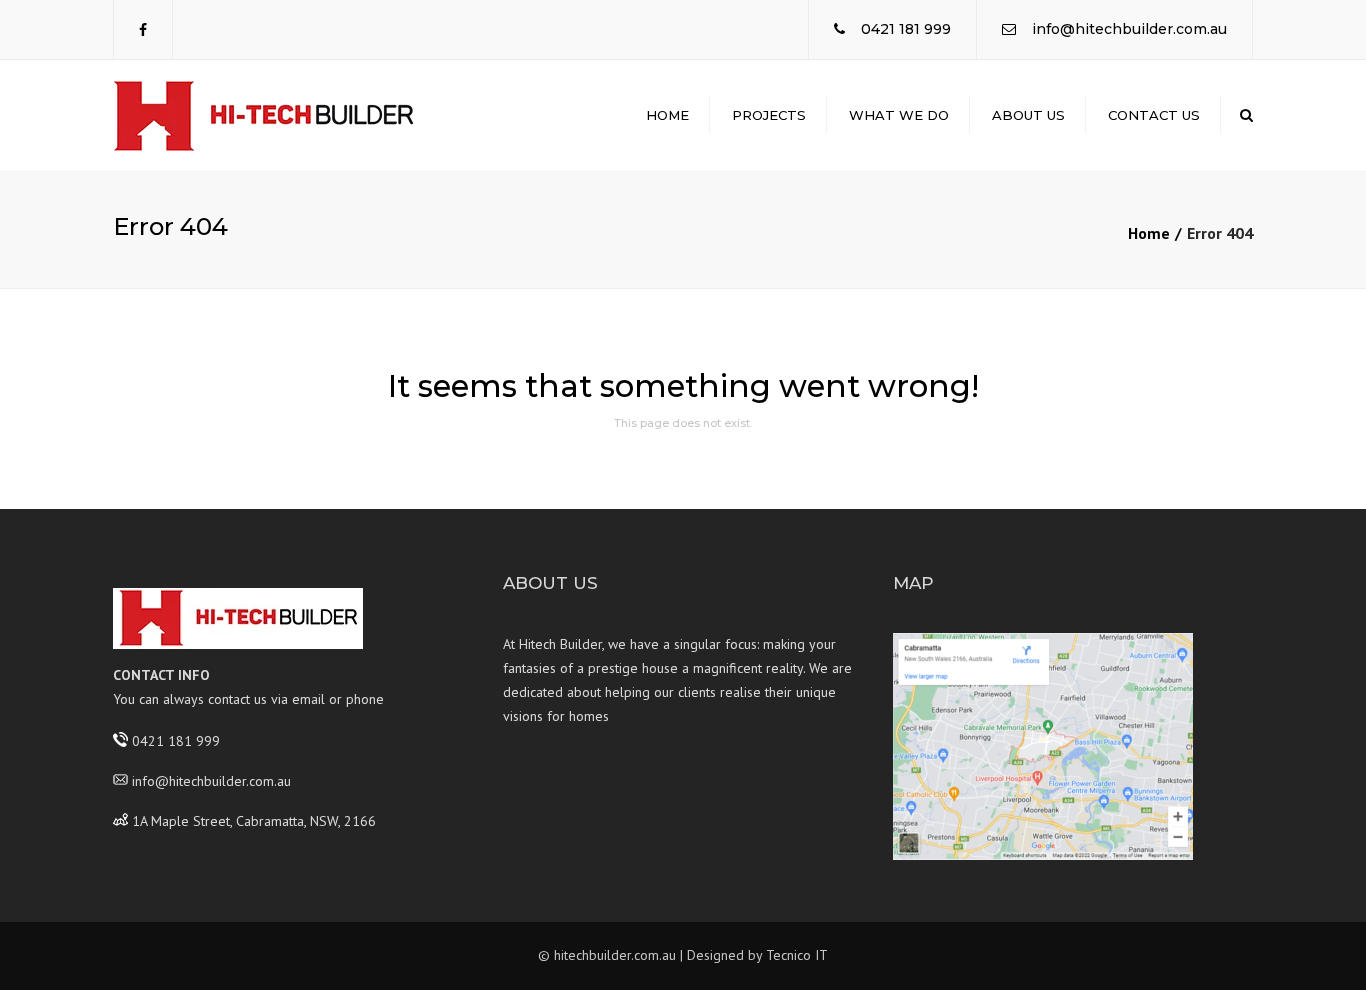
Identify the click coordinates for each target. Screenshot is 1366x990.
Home (667, 115)
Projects (769, 115)
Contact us (1154, 115)
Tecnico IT (797, 955)
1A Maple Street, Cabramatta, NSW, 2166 (254, 820)
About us (1028, 115)
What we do (899, 115)
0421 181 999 (906, 29)
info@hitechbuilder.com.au (1129, 29)
